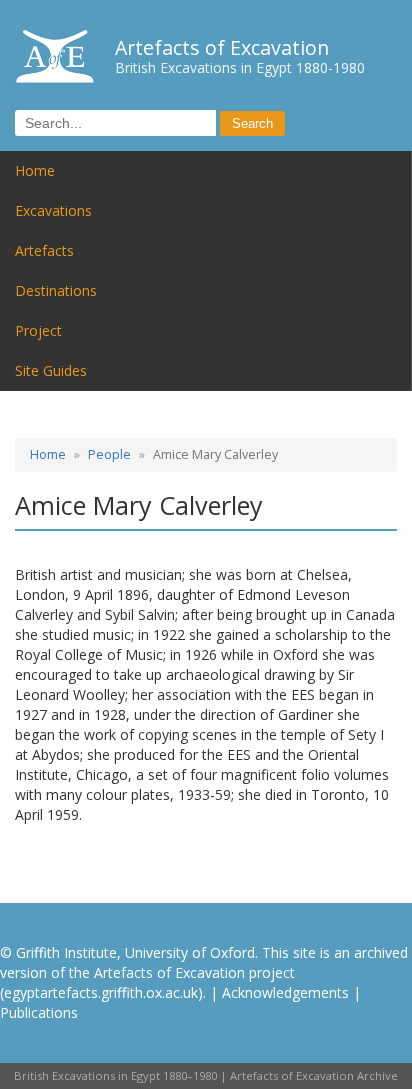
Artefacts (44, 250)
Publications (39, 1012)
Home (35, 170)
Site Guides (51, 370)
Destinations (56, 290)
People (109, 454)
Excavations (53, 210)
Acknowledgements (285, 992)
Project (38, 330)
